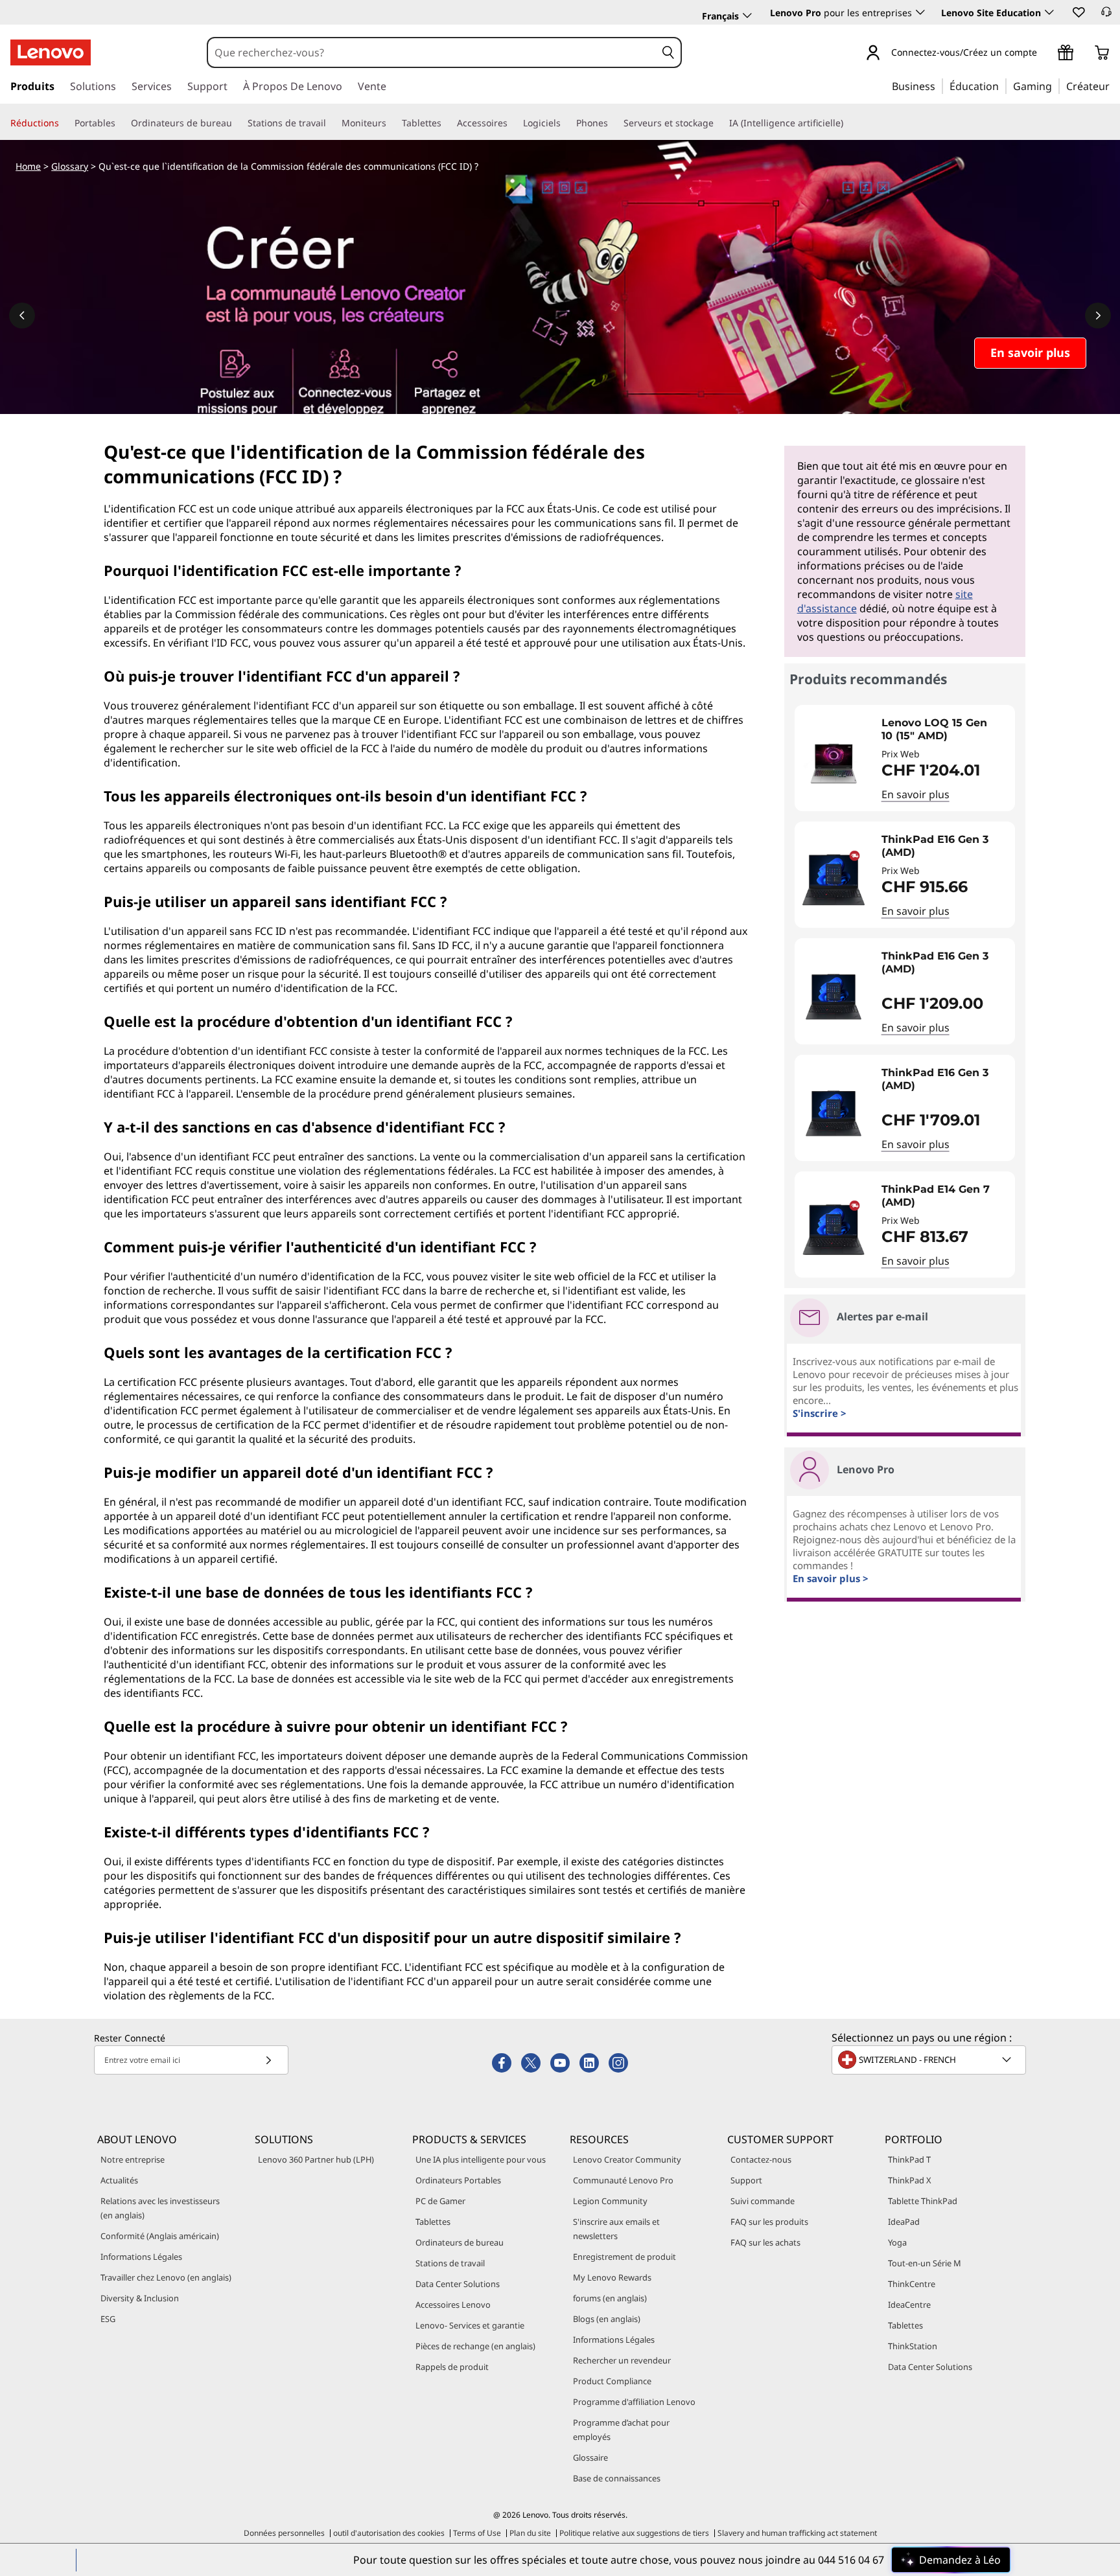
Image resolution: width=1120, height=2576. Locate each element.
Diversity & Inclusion (140, 2298)
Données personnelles (284, 2533)
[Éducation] (1003, 86)
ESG (108, 2319)
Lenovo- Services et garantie (470, 2325)
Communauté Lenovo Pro (623, 2180)
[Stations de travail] (331, 123)
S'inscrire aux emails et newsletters (616, 2229)
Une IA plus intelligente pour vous (481, 2159)
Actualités (119, 2180)
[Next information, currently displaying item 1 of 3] (1098, 316)
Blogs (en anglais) (607, 2319)
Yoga (897, 2242)
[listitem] (905, 758)
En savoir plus (916, 794)
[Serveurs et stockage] (719, 123)
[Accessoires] (513, 123)
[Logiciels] (566, 123)
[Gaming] (1056, 86)
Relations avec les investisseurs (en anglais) (160, 2208)
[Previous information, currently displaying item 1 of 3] (22, 316)
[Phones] (613, 123)
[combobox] (432, 52)
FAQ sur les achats (765, 2242)
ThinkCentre (912, 2284)
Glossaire (590, 2457)
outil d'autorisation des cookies (389, 2533)
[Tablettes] (447, 123)
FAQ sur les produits (769, 2222)
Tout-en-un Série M (925, 2263)
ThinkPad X (910, 2180)
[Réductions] (64, 123)
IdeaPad (904, 2222)
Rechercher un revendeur (622, 2360)
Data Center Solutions (458, 2284)
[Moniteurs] (391, 123)
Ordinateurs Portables (458, 2180)
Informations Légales (141, 2257)
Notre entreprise (133, 2159)
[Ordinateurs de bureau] (237, 123)
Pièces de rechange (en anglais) (475, 2346)
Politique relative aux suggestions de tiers (634, 2533)
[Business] (939, 86)
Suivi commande (763, 2201)
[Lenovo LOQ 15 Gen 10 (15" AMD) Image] (834, 763)
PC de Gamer (440, 2201)
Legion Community (610, 2201)
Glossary (70, 166)
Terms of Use (477, 2533)
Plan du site (530, 2533)
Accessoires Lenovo (453, 2305)
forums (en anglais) (610, 2298)
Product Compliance (612, 2381)
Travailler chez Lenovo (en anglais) (166, 2277)
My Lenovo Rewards (612, 2277)
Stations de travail (450, 2263)
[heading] (945, 730)
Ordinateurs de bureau (460, 2242)
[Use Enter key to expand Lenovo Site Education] (1049, 12)
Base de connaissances (617, 2478)
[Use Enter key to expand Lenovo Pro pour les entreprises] (920, 12)
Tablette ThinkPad (923, 2201)
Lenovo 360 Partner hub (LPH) (316, 2159)
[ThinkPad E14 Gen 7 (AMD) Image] (834, 1230)
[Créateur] (1114, 86)
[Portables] (121, 123)
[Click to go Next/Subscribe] (268, 2060)
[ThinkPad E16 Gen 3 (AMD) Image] (834, 880)
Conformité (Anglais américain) (160, 2236)
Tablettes (433, 2222)
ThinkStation (913, 2346)
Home (28, 166)
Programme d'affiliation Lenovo (634, 2402)
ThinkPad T (909, 2159)
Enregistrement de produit (624, 2257)
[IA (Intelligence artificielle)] (848, 123)
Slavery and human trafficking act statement (797, 2533)
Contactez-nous (761, 2159)
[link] (1106, 16)
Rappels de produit (452, 2367)
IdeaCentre (909, 2305)
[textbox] (930, 2060)
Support (746, 2180)
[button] (1078, 12)
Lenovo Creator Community (627, 2159)
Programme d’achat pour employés (621, 2430)
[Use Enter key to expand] (1045, 53)
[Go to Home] (51, 52)
